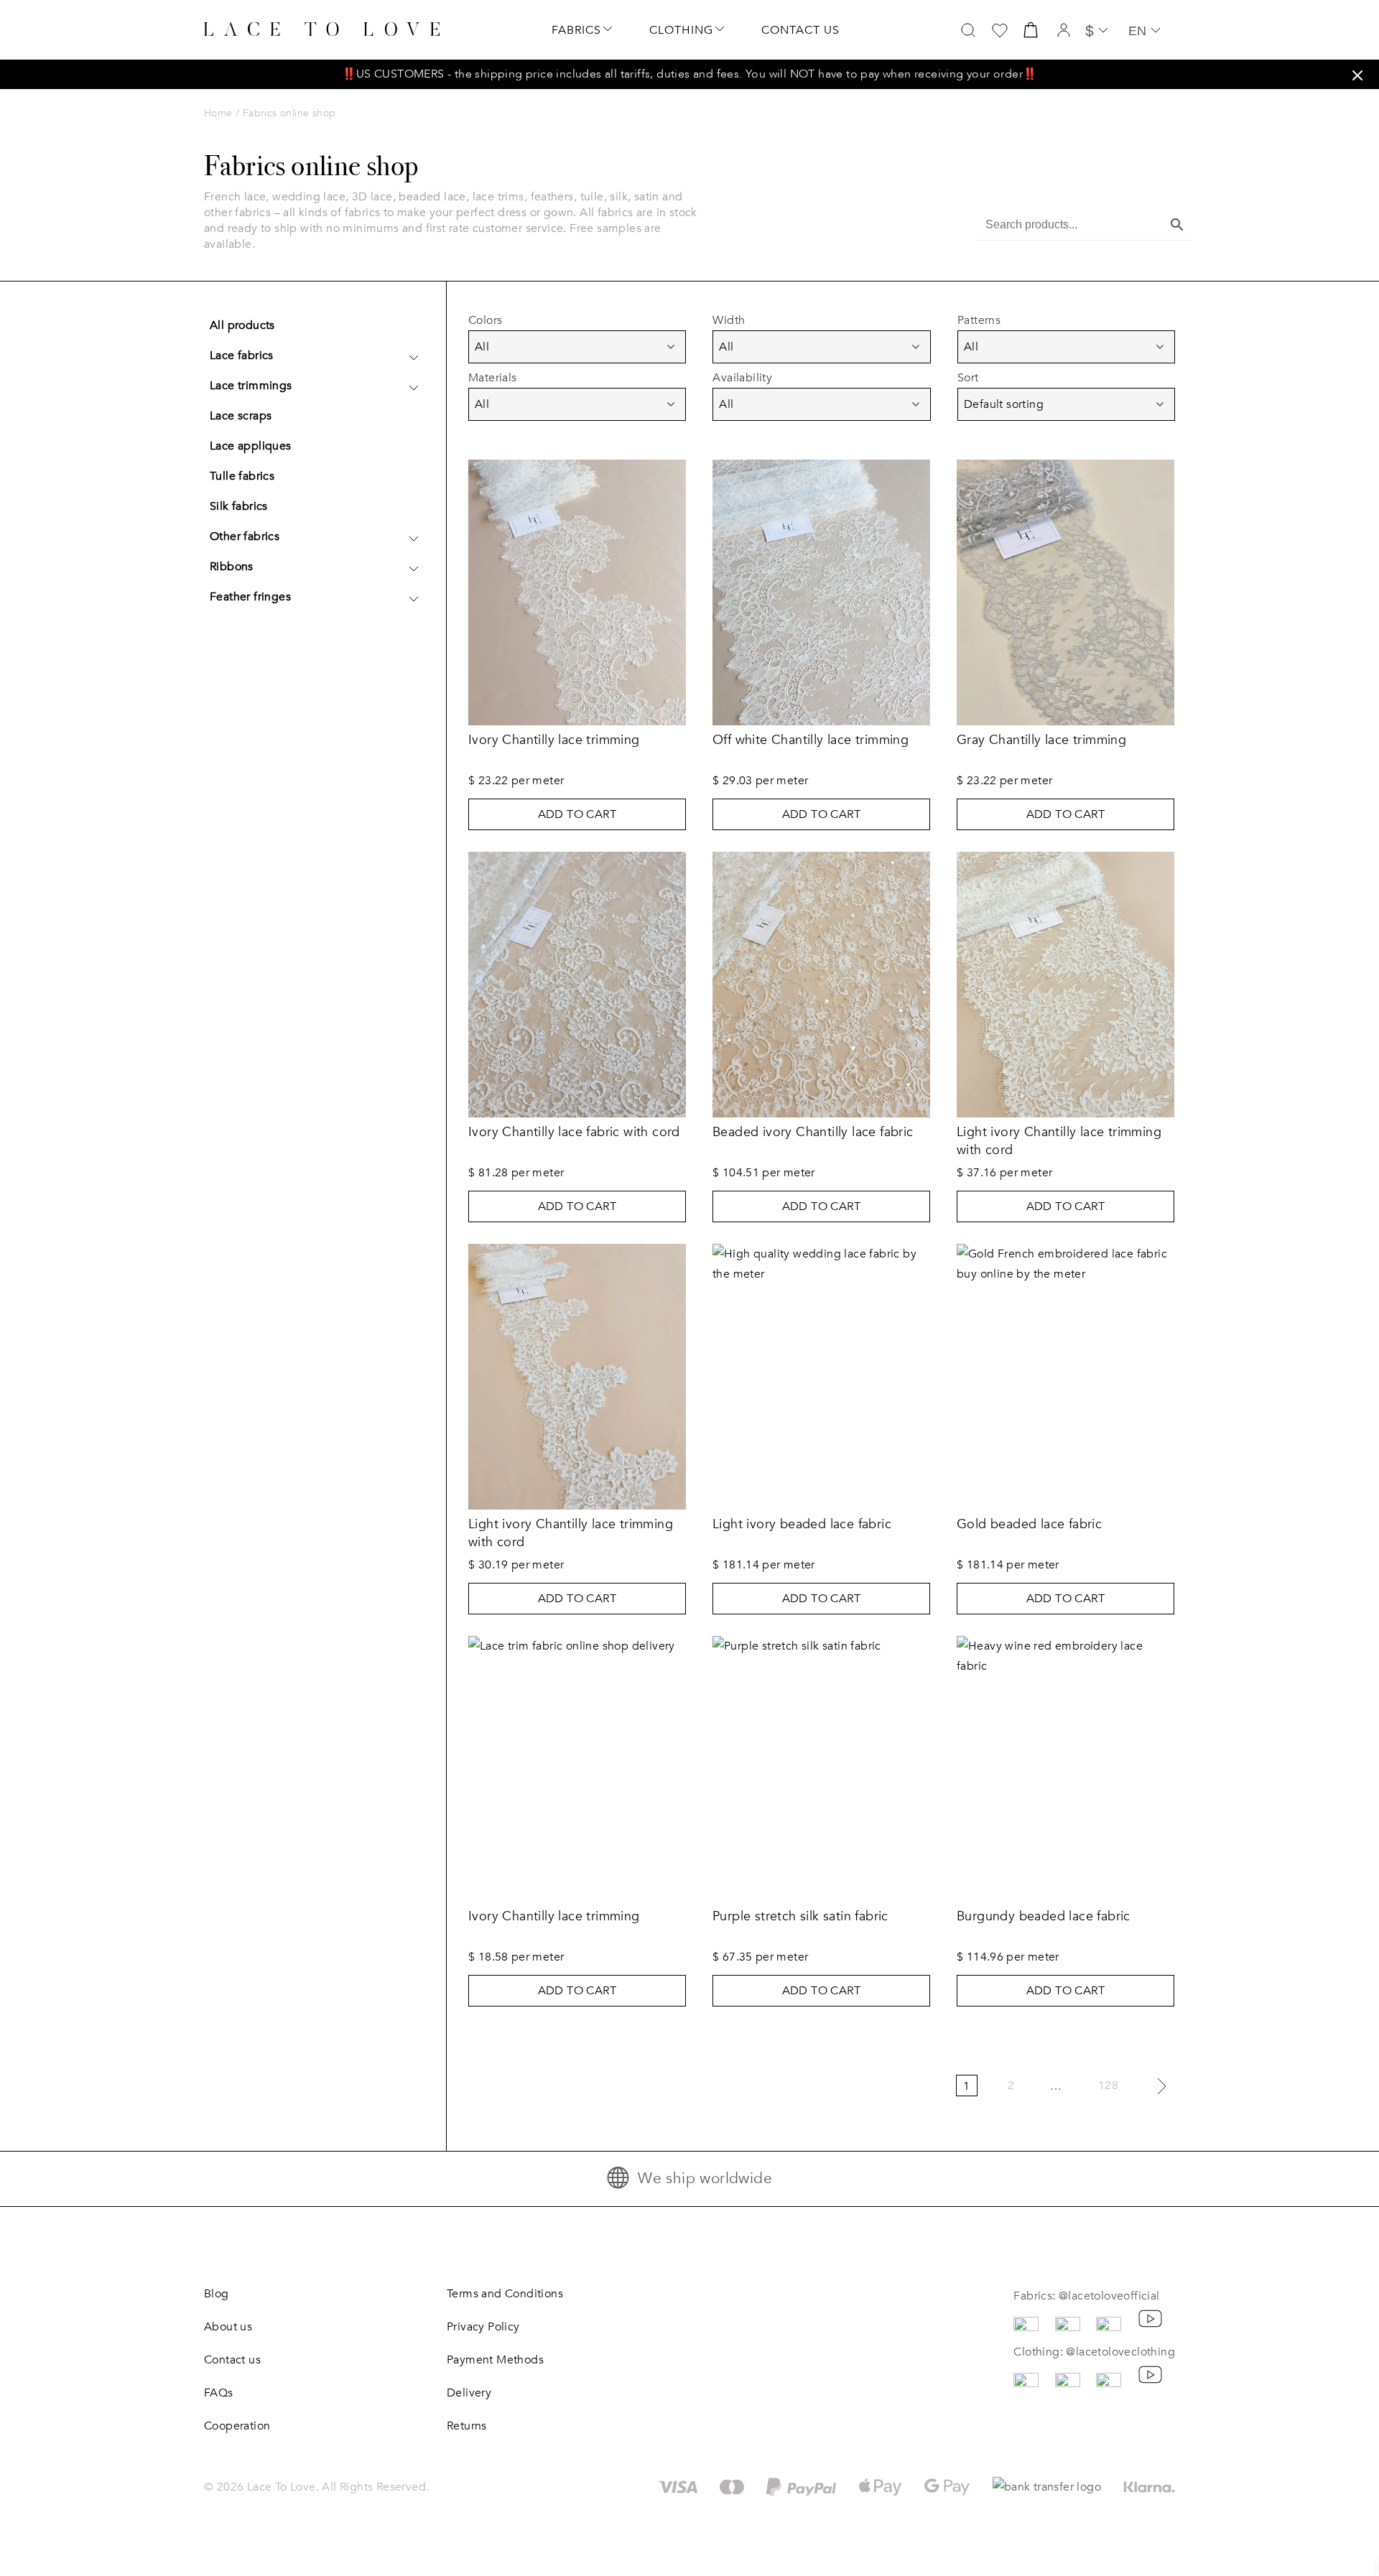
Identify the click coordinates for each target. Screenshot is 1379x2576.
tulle (592, 197)
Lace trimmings (251, 386)
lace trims (498, 197)
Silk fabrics (239, 506)
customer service (518, 228)
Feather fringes (250, 597)
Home (218, 113)
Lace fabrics (242, 355)
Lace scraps (241, 416)
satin (647, 197)
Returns (467, 2426)
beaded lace (432, 197)
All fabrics (606, 213)
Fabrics (576, 30)
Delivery (469, 2393)
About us (228, 2327)
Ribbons (232, 567)
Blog (217, 2294)
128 (1108, 2086)
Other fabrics (245, 536)
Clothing (681, 30)
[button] (1357, 75)
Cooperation (237, 2426)
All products (242, 325)
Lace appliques (251, 446)
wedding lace (309, 197)
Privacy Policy (483, 2327)
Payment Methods (495, 2360)
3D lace (372, 197)
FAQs (219, 2393)
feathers (552, 197)
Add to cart (577, 814)
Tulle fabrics (242, 476)
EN (1137, 31)
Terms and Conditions (505, 2294)
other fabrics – (243, 213)
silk (619, 197)
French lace (235, 197)
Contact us (800, 30)
